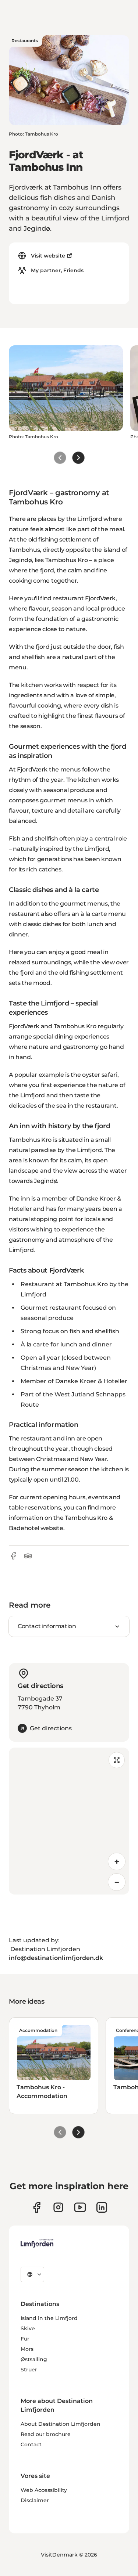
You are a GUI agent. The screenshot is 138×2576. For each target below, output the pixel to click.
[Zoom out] (117, 1882)
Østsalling (34, 2359)
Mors (27, 2349)
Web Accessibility (44, 2490)
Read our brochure (46, 2434)
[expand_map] (117, 1760)
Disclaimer (35, 2500)
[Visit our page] (37, 2207)
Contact (31, 2444)
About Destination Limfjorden (61, 2424)
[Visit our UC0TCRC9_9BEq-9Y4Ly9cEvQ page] (80, 2207)
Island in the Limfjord (49, 2318)
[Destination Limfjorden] (37, 2243)
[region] (69, 1821)
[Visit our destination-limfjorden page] (102, 2207)
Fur (25, 2339)
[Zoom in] (117, 1861)
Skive (28, 2328)
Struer (29, 2370)
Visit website (48, 256)
